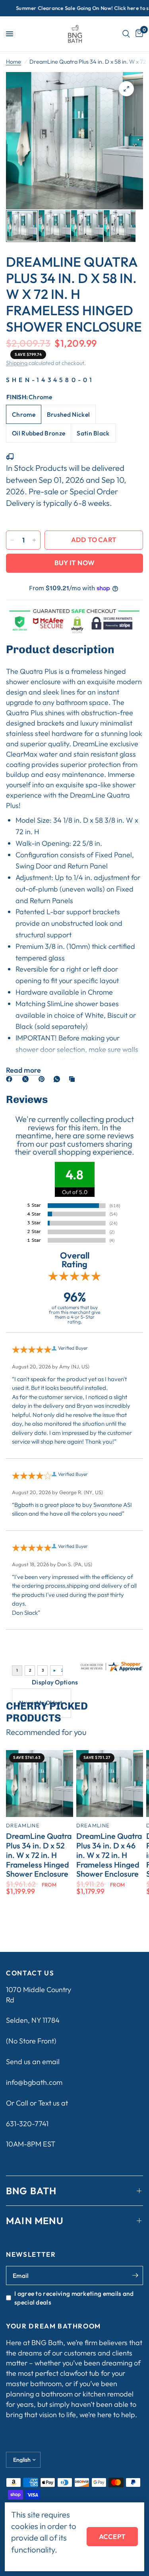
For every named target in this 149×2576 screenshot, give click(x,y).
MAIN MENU (35, 2221)
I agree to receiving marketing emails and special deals (74, 2298)
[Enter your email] (135, 2275)
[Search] (126, 34)
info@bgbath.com (34, 2082)
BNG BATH (31, 2191)
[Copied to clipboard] (74, 1079)
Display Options (55, 1682)
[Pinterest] (43, 1079)
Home (14, 62)
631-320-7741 (27, 2124)
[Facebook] (11, 1079)
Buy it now (74, 563)
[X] (27, 1079)
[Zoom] (126, 89)
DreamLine (23, 1825)
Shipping (17, 363)
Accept (112, 2536)
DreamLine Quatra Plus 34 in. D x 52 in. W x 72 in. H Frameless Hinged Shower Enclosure (39, 1855)
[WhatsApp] (58, 1079)
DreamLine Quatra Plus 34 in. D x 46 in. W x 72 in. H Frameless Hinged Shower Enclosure (109, 1855)
